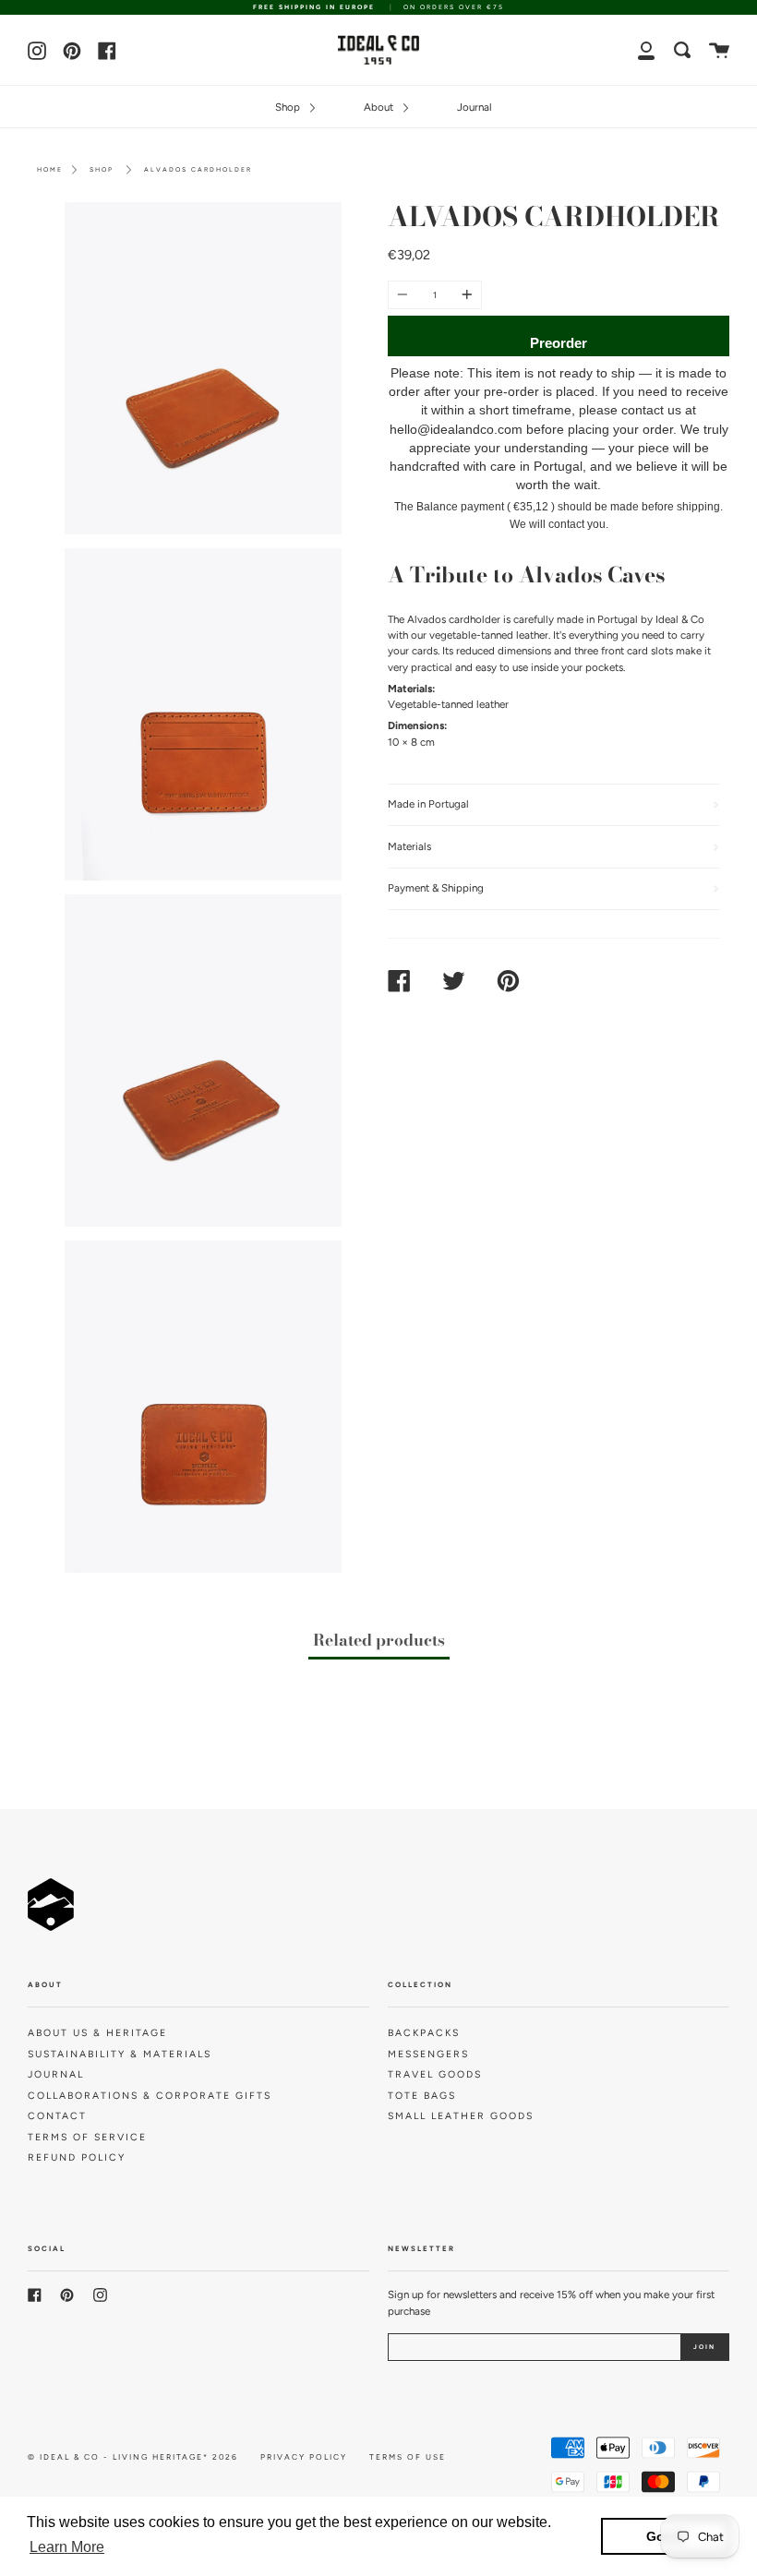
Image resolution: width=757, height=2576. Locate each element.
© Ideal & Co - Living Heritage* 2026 (133, 2457)
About (380, 107)
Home (50, 169)
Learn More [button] (67, 2547)
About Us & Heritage (97, 2033)
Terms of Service (87, 2137)
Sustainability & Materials (120, 2054)
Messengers (428, 2054)
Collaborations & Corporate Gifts (150, 2096)
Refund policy (77, 2157)
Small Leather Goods (461, 2116)
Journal (475, 107)
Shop (289, 107)
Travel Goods (435, 2074)
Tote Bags (422, 2096)
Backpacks (424, 2033)
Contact (57, 2116)
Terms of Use (408, 2457)
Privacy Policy (304, 2457)
